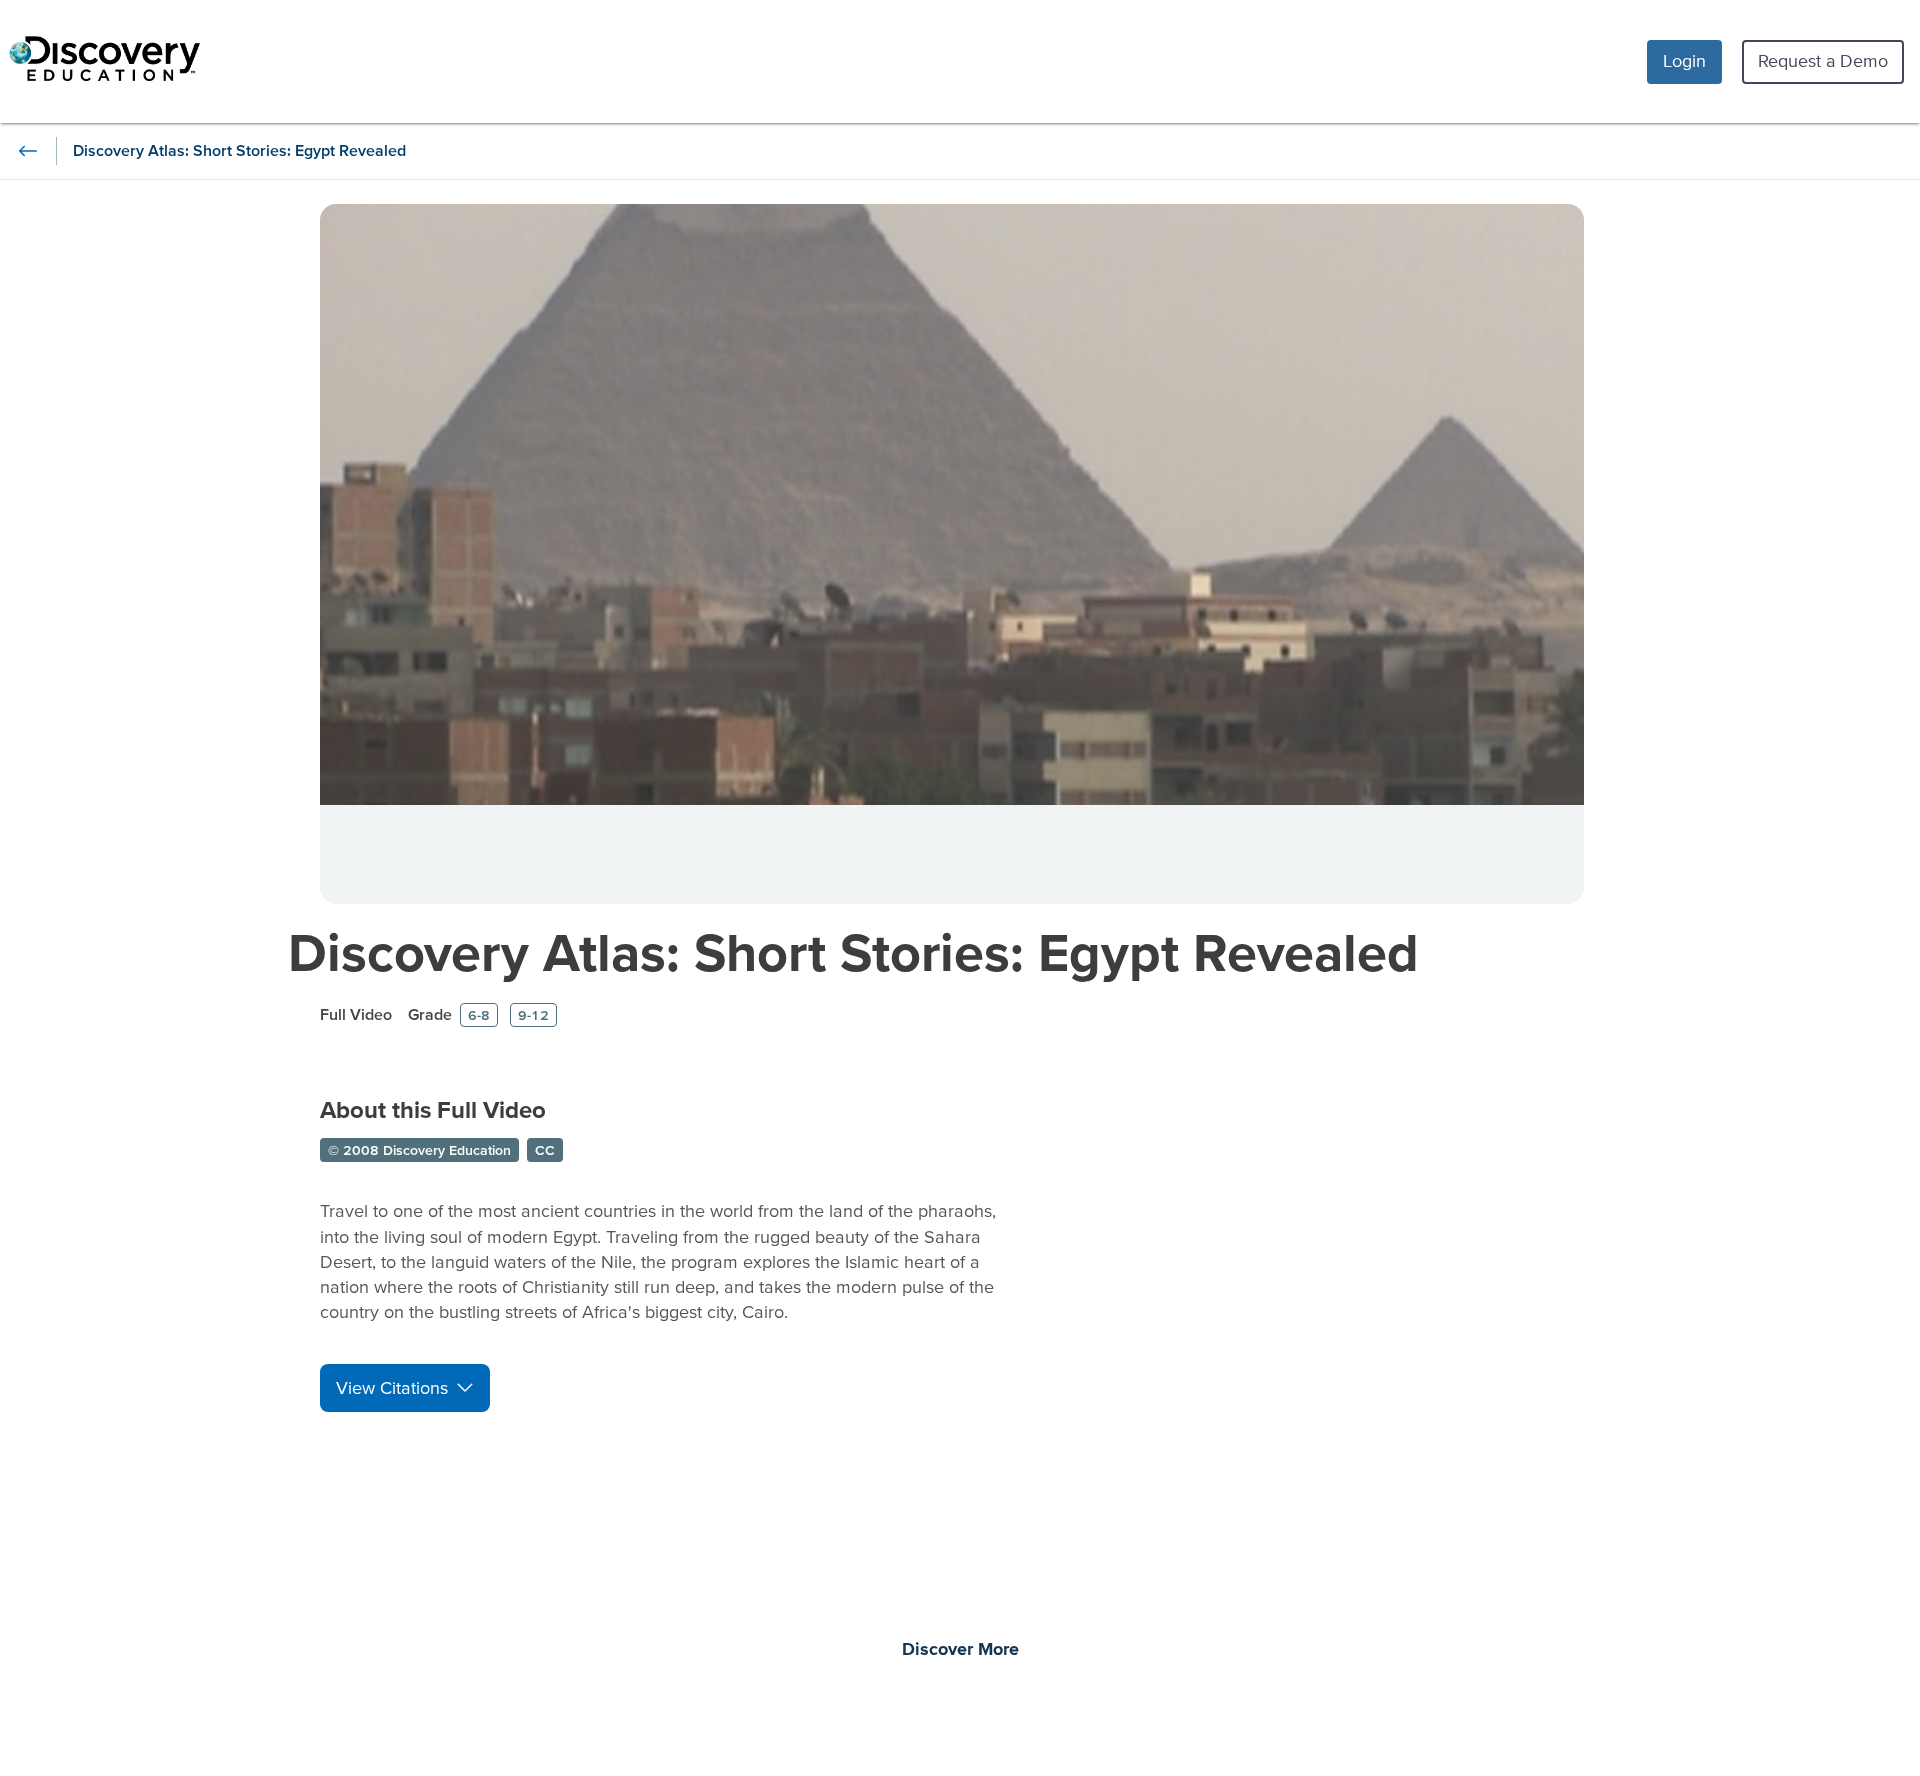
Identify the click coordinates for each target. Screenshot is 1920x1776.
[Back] (28, 151)
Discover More (960, 1650)
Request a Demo (1823, 60)
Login (1684, 60)
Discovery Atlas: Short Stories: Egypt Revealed (853, 951)
